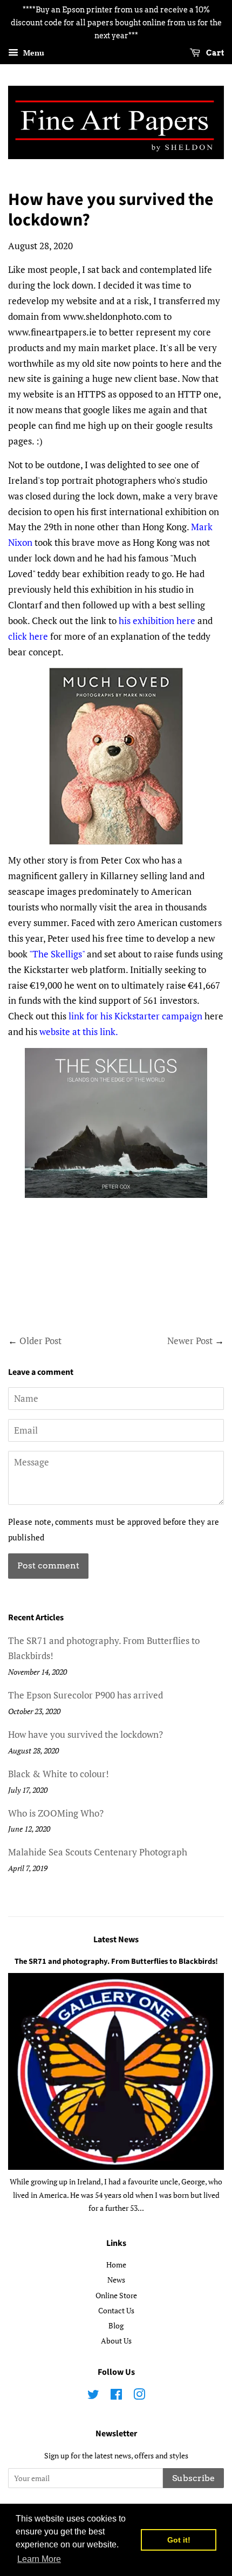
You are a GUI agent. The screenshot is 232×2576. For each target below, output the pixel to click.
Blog (116, 2325)
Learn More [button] (39, 2559)
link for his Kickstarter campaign (134, 1016)
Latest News (116, 1940)
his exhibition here (157, 621)
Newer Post (190, 1341)
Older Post (40, 1341)
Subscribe (193, 2478)
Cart (214, 53)
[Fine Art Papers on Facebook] (116, 2396)
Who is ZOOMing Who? (56, 1813)
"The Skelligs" (57, 954)
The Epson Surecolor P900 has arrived (86, 1695)
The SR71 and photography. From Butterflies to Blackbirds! (116, 1961)
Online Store (116, 2295)
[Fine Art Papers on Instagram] (139, 2396)
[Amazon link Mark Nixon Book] (116, 756)
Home (116, 2265)
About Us (116, 2341)
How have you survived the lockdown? (86, 1734)
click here (28, 636)
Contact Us (116, 2310)
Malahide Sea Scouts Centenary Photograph (98, 1852)
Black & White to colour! (59, 1774)
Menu (33, 53)
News (116, 2280)
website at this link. (79, 1032)
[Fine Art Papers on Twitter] (93, 2396)
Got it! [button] (179, 2540)
